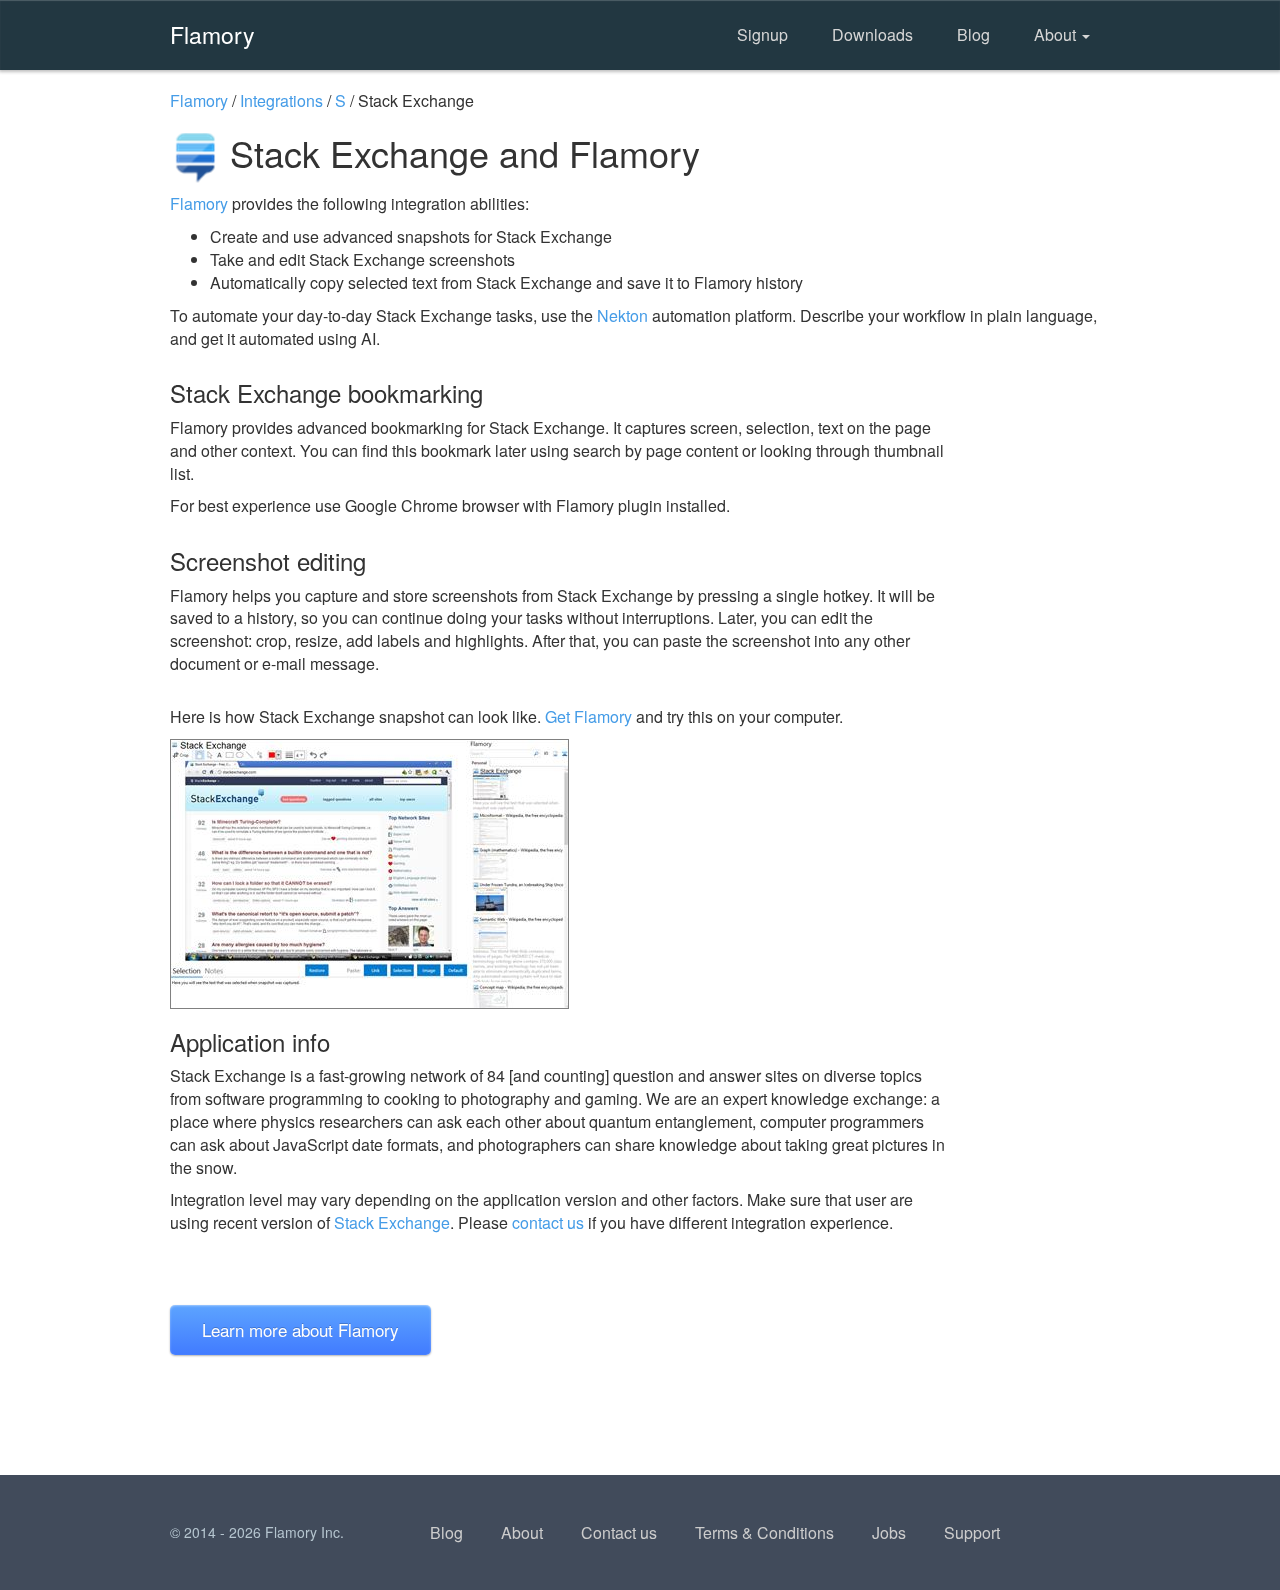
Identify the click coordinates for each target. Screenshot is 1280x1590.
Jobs (889, 1532)
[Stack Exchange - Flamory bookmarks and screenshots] (559, 874)
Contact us (619, 1532)
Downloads (872, 34)
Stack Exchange (392, 1222)
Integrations (281, 100)
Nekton (622, 315)
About (1057, 34)
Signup (762, 34)
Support (972, 1532)
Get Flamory (588, 716)
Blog (973, 34)
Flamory (212, 34)
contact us (548, 1222)
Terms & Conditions (764, 1532)
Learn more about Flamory (300, 1329)
